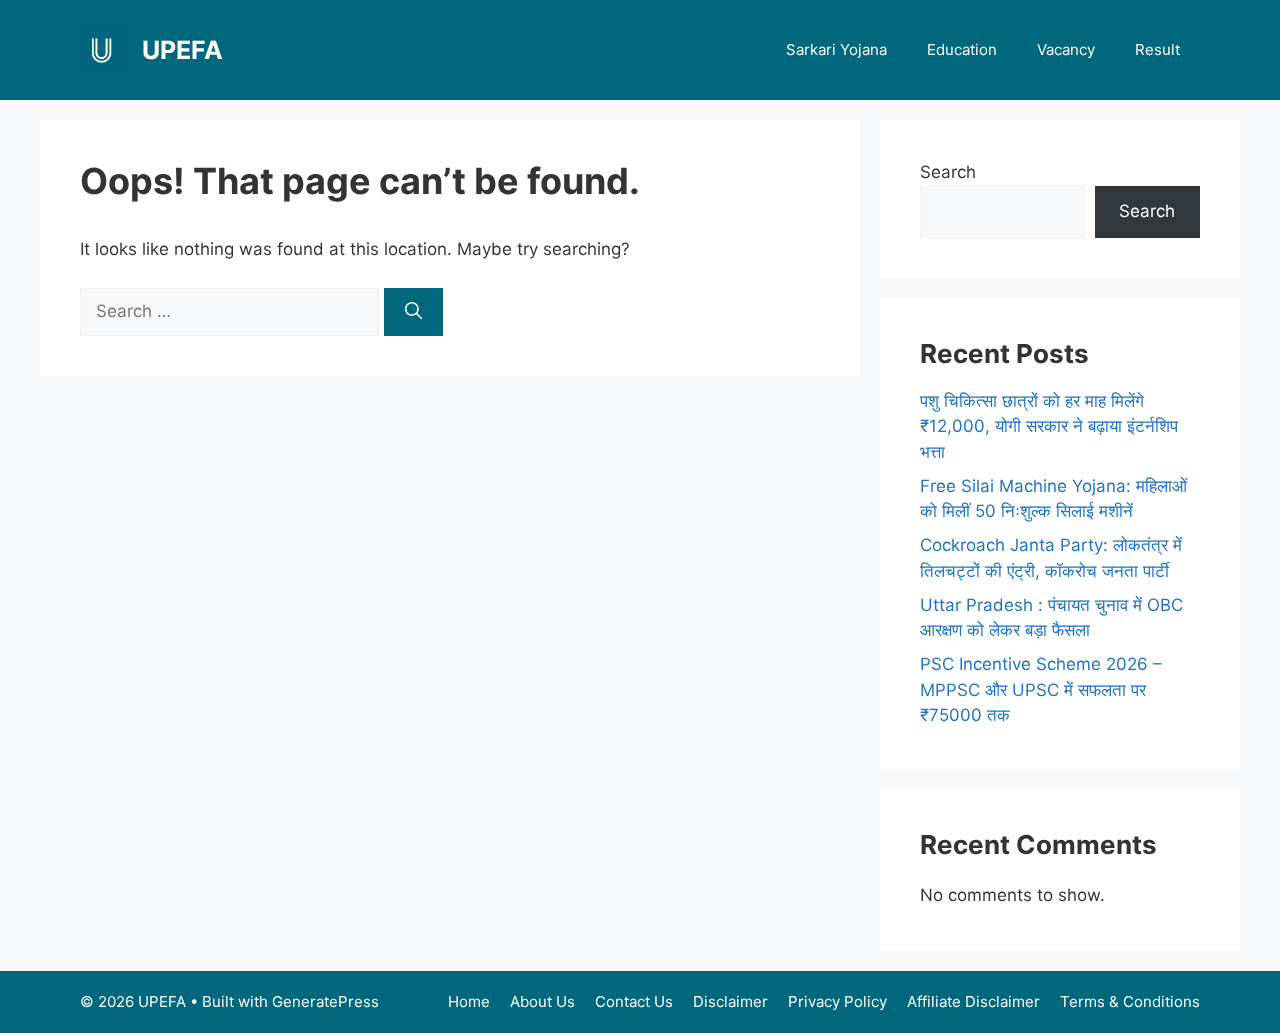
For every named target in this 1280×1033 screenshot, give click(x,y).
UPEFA (182, 50)
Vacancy (1066, 49)
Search (948, 172)
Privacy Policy (837, 1001)
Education (962, 49)
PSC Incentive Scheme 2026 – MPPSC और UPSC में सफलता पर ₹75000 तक (1041, 689)
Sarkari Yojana (836, 49)
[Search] (413, 312)
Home (469, 1001)
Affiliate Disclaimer (973, 1001)
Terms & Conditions (1130, 1001)
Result (1157, 49)
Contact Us (634, 1001)
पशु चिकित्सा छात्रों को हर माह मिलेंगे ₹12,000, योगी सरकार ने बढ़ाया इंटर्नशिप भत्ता (1049, 426)
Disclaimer (730, 1001)
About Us (542, 1001)
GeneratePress (325, 1001)
